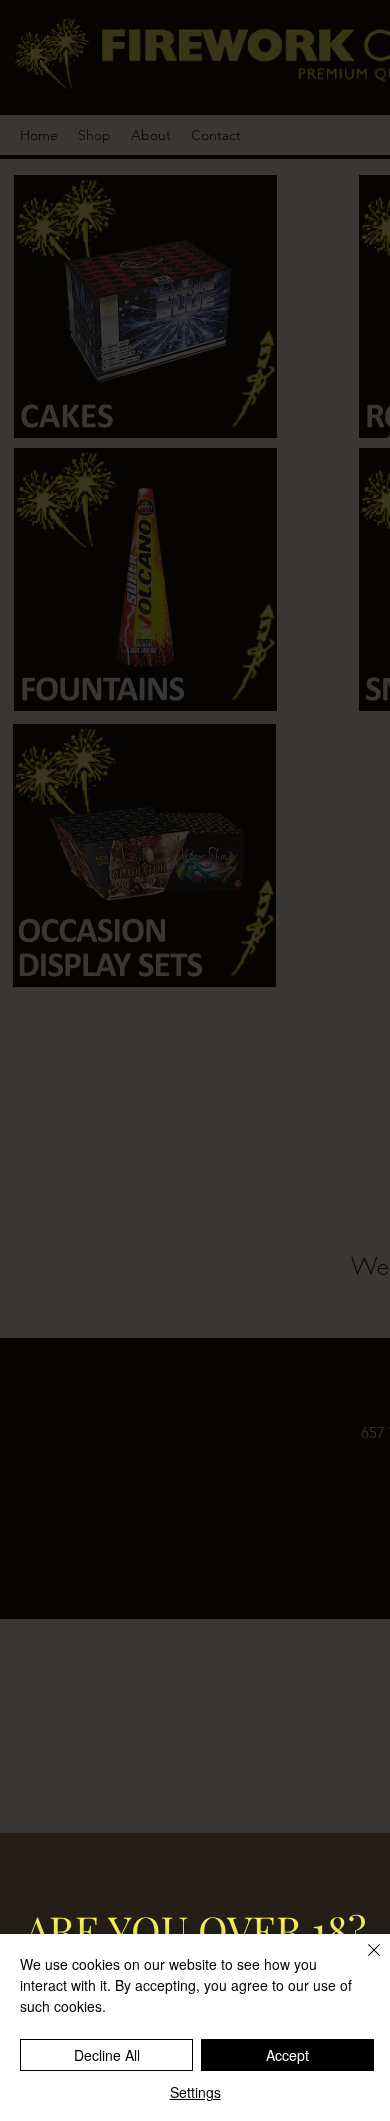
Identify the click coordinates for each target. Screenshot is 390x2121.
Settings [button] (195, 2092)
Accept (287, 2055)
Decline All (107, 2055)
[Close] (362, 1962)
